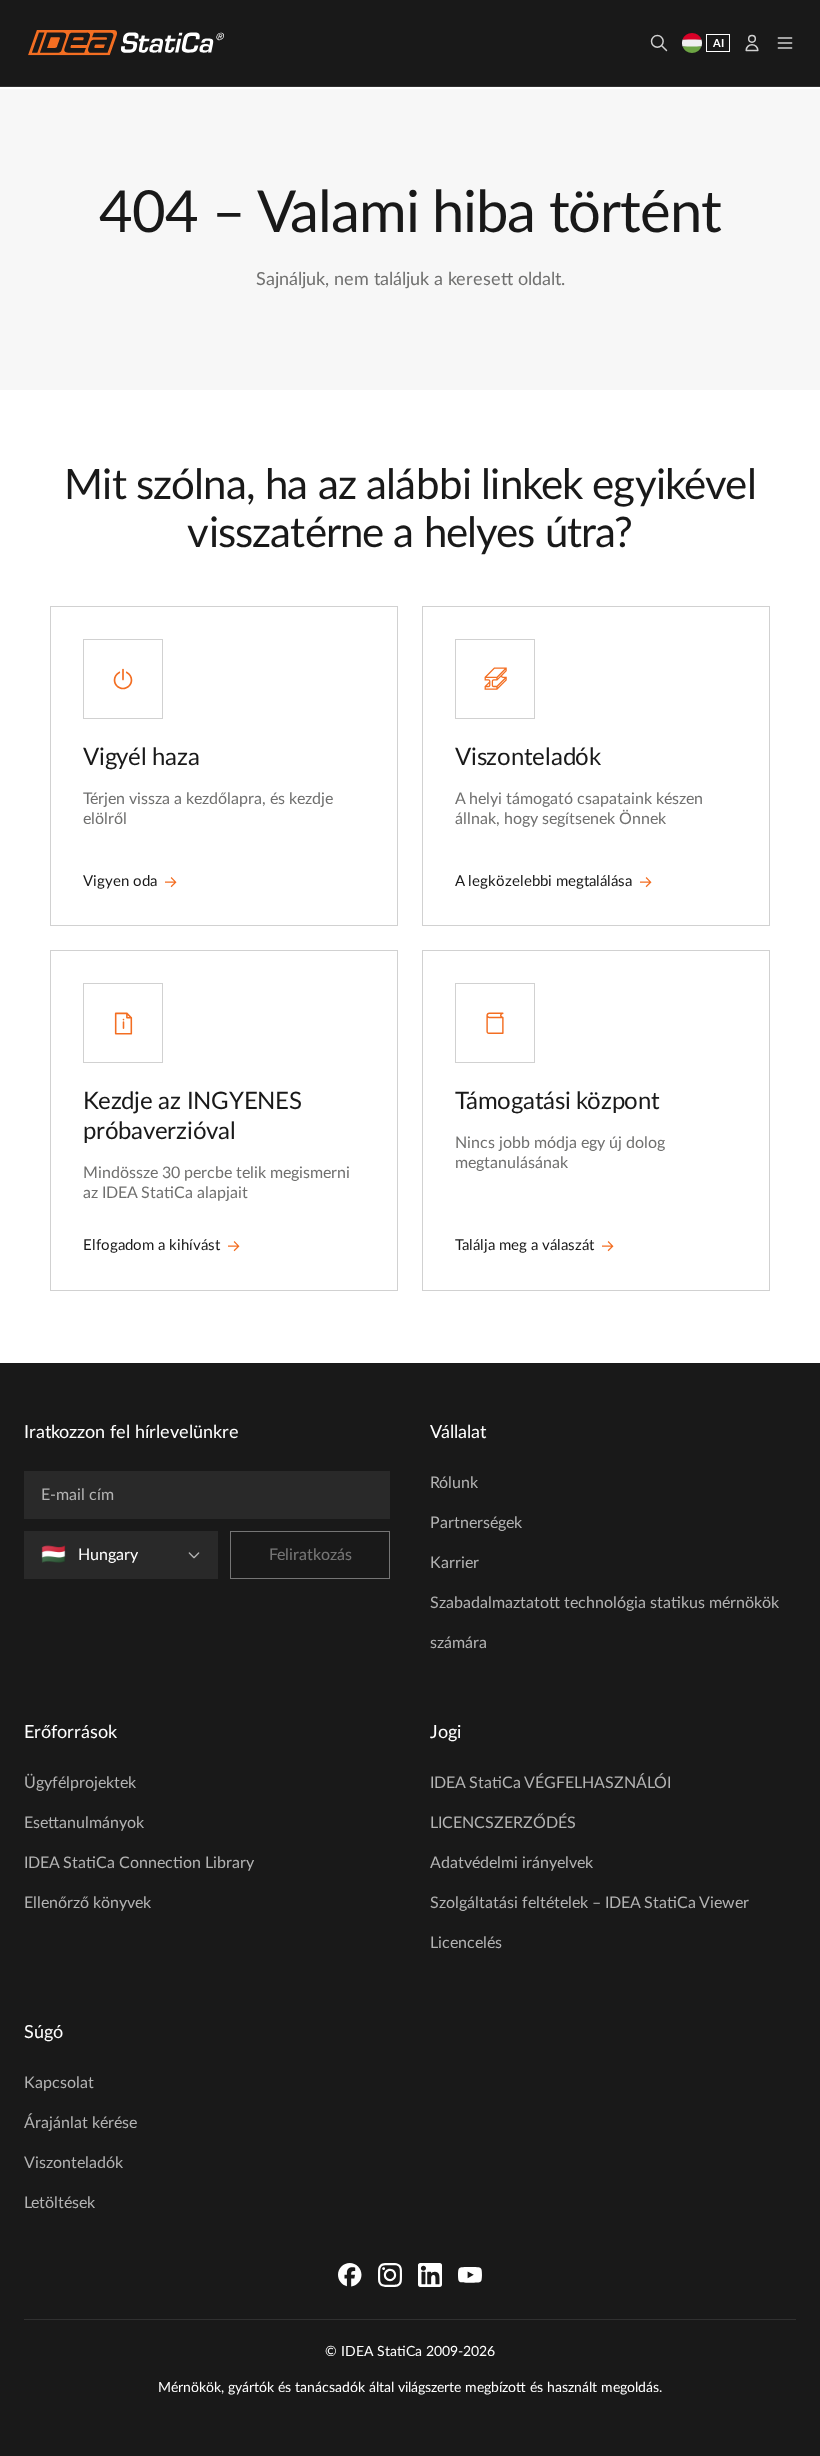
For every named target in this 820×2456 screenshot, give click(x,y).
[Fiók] (752, 43)
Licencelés (466, 1943)
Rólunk (454, 1483)
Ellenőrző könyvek (87, 1903)
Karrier (454, 1563)
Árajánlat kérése (80, 2123)
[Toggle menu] (785, 43)
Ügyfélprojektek (80, 1783)
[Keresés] (659, 43)
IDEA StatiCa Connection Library (139, 1863)
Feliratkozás (310, 1555)
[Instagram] (390, 2275)
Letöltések (59, 2203)
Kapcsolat (59, 2083)
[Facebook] (350, 2275)
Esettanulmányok (84, 1823)
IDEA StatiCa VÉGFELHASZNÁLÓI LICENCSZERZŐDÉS (550, 1803)
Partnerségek (476, 1523)
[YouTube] (470, 2275)
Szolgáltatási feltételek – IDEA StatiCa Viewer (589, 1903)
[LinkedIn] (430, 2275)
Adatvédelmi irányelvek (511, 1863)
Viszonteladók (73, 2163)
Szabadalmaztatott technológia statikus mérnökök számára (604, 1623)
